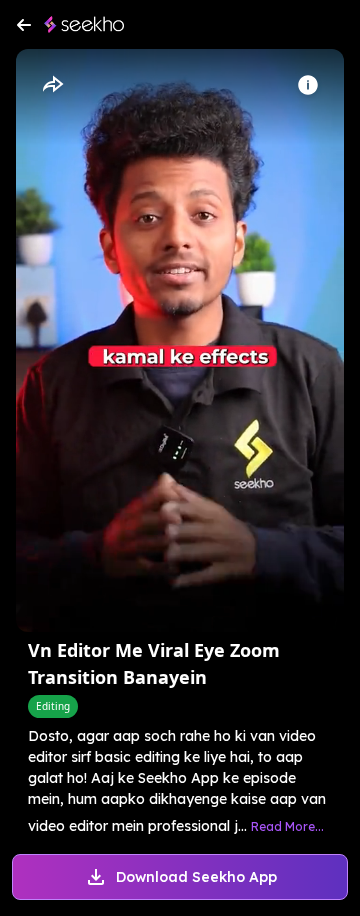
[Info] (308, 85)
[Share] (52, 85)
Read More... (287, 826)
